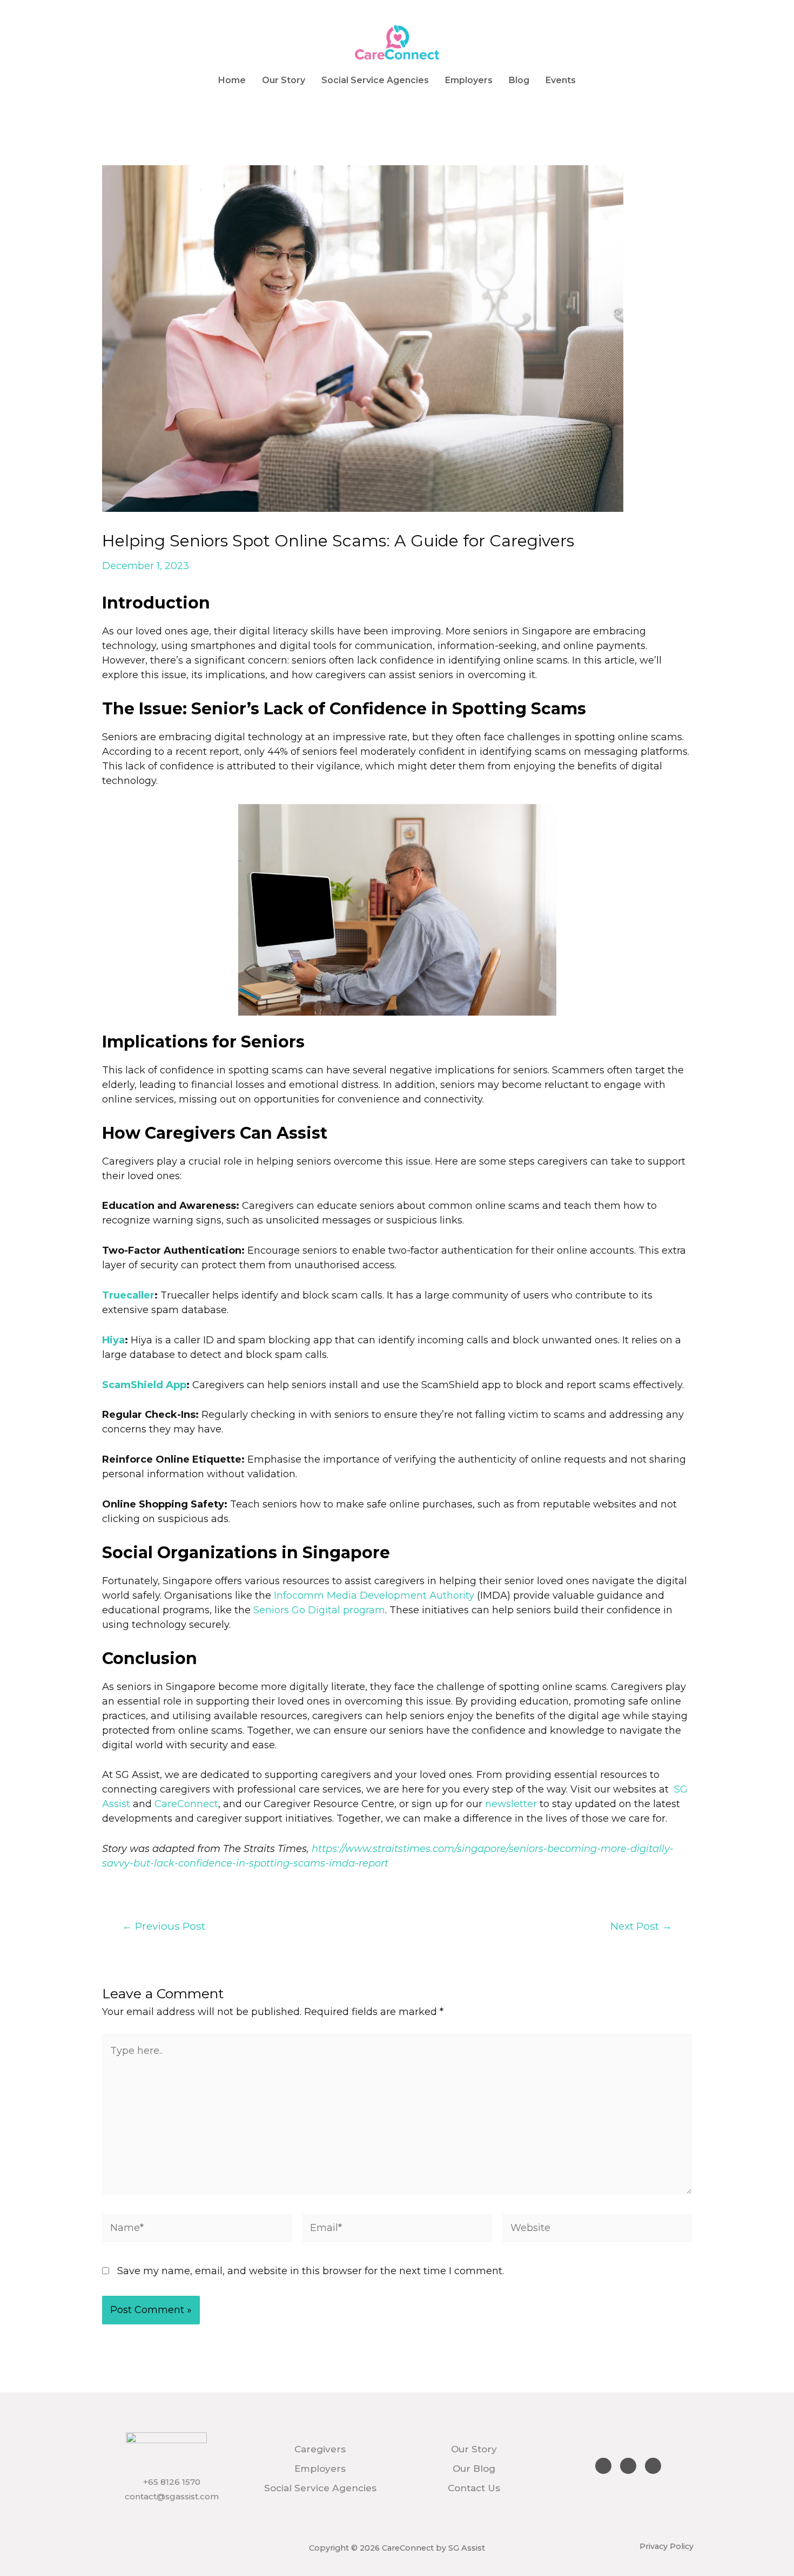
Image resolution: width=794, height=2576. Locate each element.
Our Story (284, 80)
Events (561, 80)
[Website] (597, 2230)
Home (232, 80)
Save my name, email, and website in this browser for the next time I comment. (311, 2271)
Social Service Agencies (375, 80)
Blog (519, 80)
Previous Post (164, 1926)
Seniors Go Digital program (319, 1610)
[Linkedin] (653, 2466)
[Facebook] (603, 2466)
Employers (469, 80)
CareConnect (186, 1804)
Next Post (641, 1926)
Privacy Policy (667, 2546)
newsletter (511, 1804)
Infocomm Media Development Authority (374, 1595)
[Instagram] (628, 2466)
